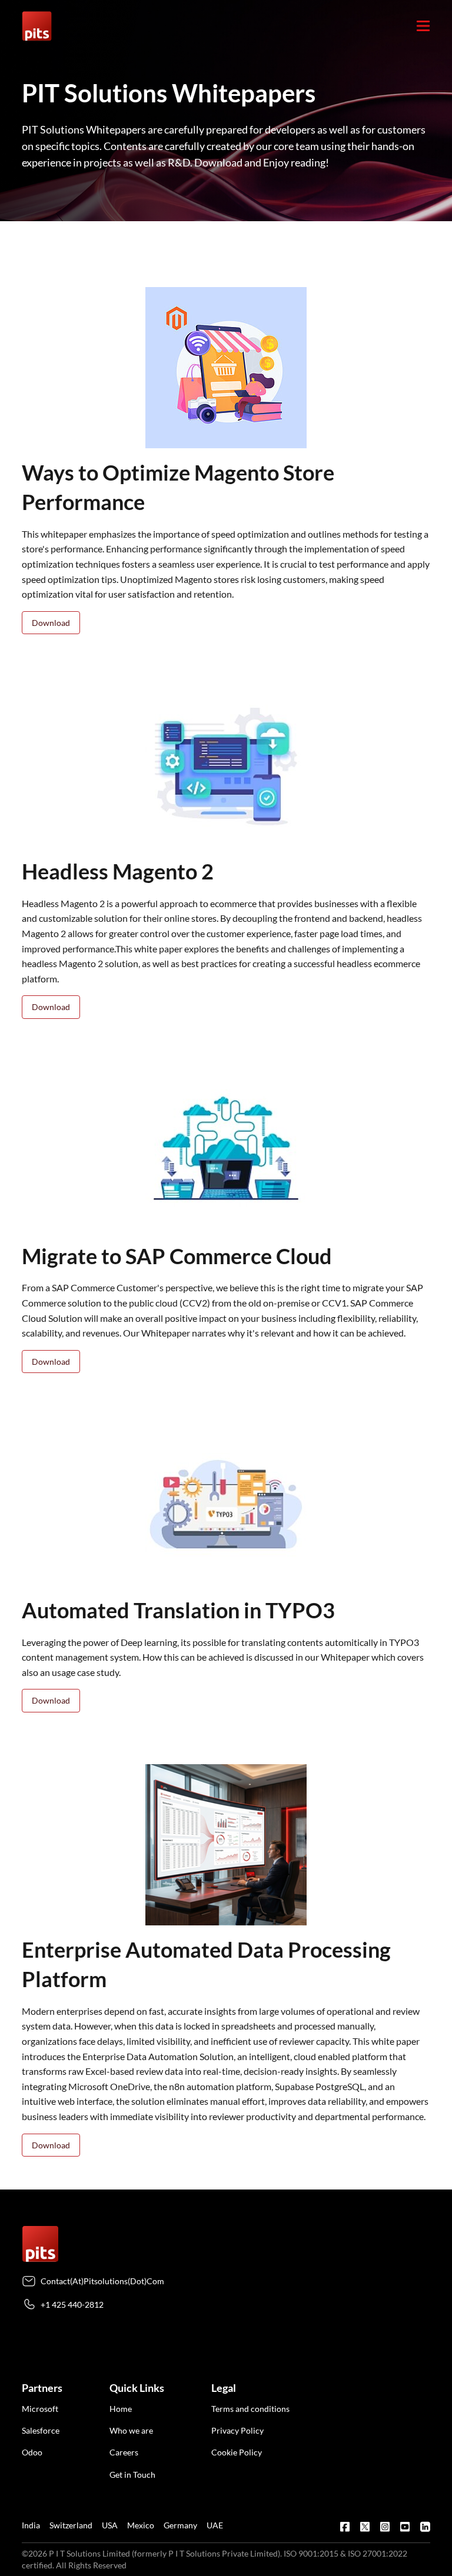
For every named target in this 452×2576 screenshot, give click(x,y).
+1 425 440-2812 (72, 2305)
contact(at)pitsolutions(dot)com (102, 2281)
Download (51, 623)
